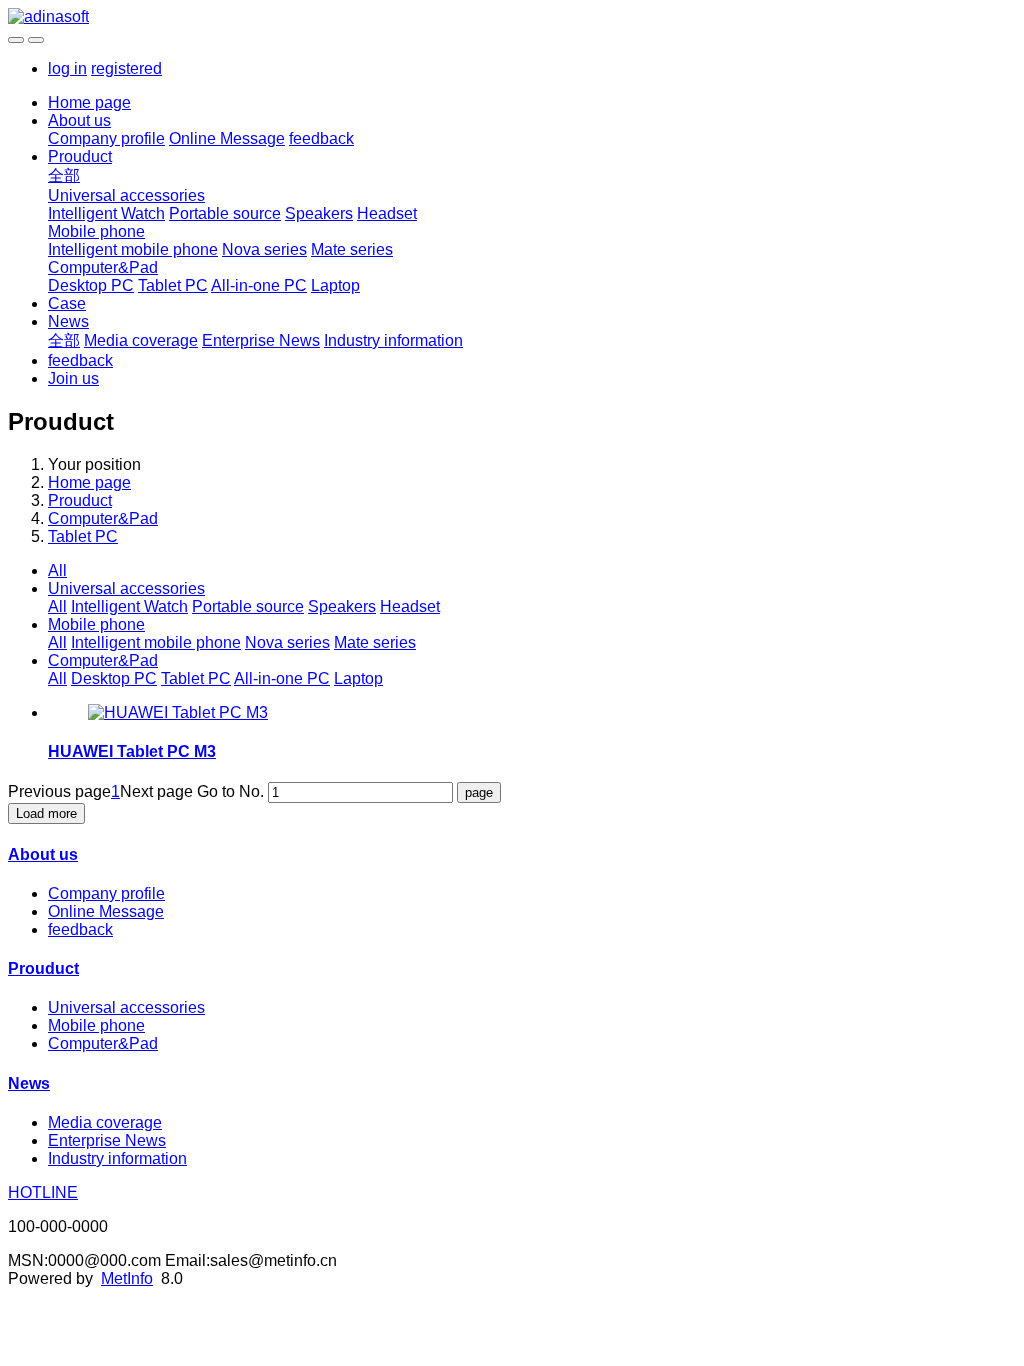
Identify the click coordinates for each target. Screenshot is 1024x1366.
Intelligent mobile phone (133, 249)
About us (79, 120)
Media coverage (141, 340)
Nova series (264, 249)
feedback (321, 138)
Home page (89, 102)
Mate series (352, 249)
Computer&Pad (103, 267)
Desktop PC (91, 285)
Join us (73, 378)
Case (67, 303)
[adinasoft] (512, 17)
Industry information (393, 340)
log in (67, 68)
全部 (64, 175)
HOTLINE (43, 1192)
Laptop (335, 285)
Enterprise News (261, 340)
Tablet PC (173, 285)
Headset (387, 213)
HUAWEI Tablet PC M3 (132, 751)
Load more (46, 813)
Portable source (225, 213)
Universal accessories (126, 195)
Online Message (227, 138)
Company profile (106, 138)
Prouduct (80, 156)
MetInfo (127, 1278)
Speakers (319, 213)
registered (126, 68)
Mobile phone (96, 231)
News (68, 321)
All (57, 570)
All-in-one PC (259, 285)
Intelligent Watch (106, 213)
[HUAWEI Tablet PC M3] (178, 712)
